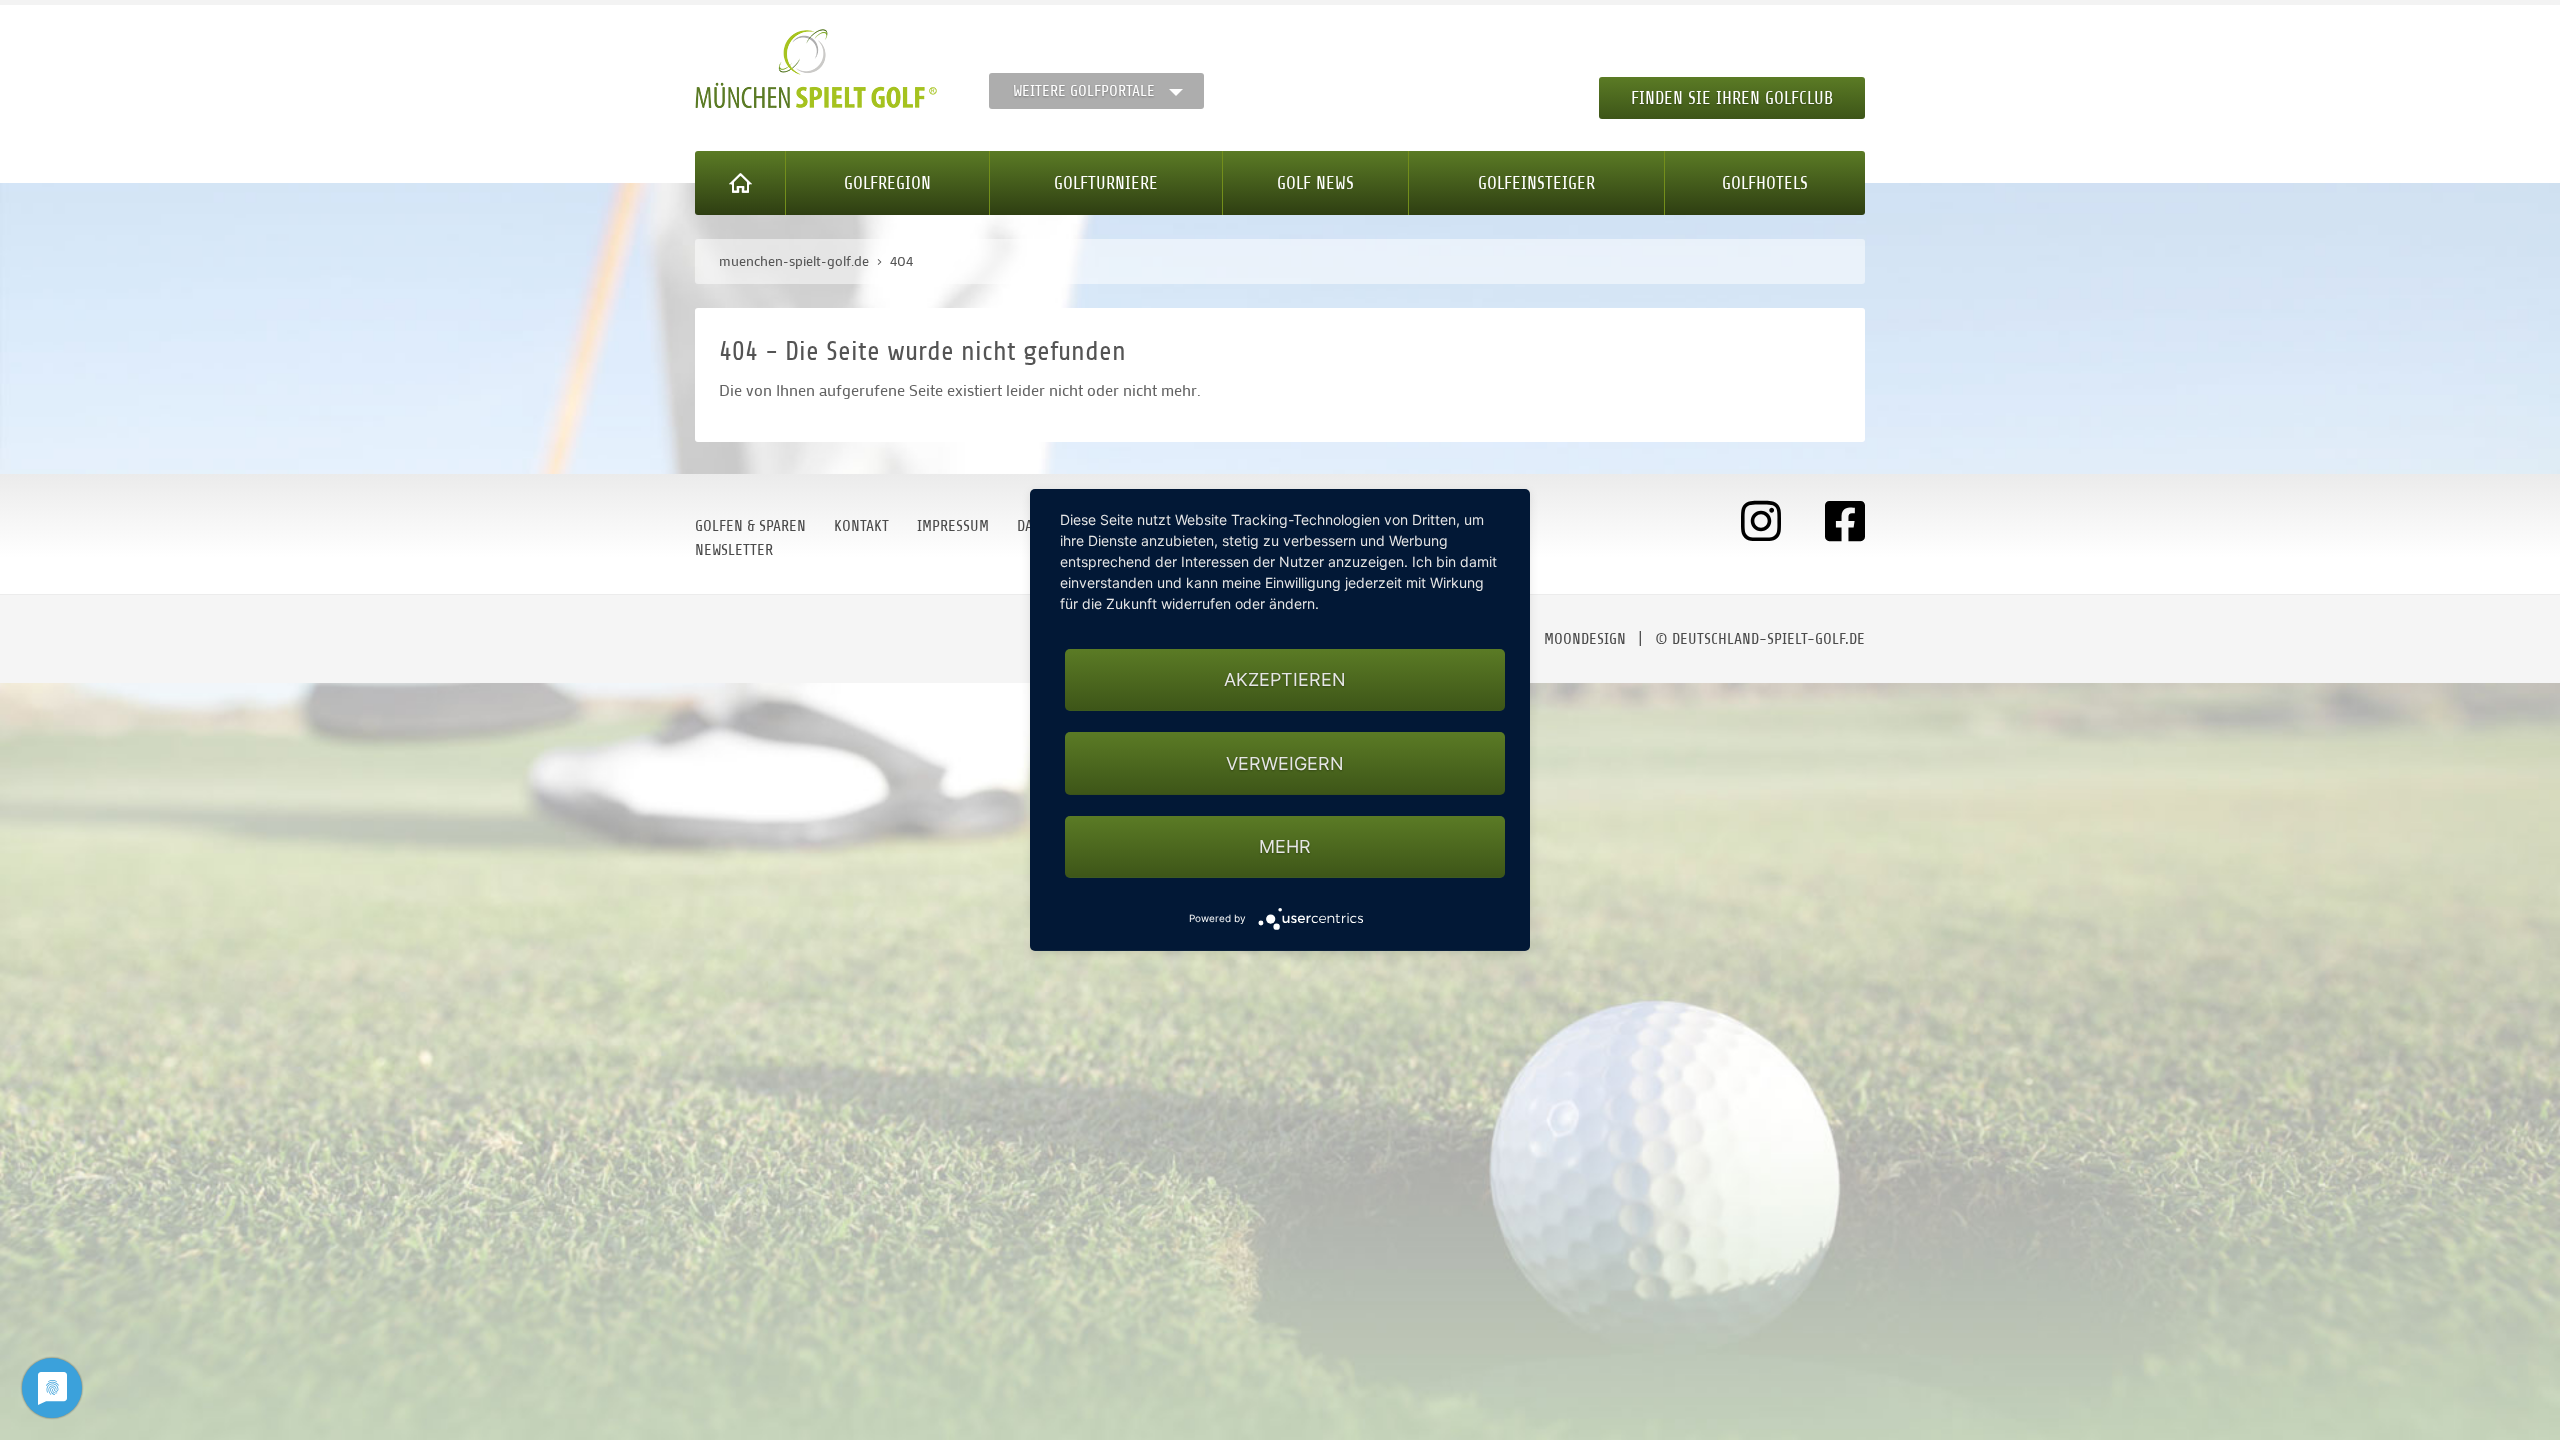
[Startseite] (740, 183)
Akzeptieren (1285, 679)
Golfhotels (1765, 183)
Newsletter (734, 550)
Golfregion (887, 183)
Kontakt (861, 526)
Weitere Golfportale (1084, 91)
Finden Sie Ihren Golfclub (1732, 98)
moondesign (1585, 639)
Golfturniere (1106, 183)
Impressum (953, 526)
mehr (1285, 846)
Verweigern (1285, 763)
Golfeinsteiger (1536, 183)
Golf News (1315, 183)
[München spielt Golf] (816, 69)
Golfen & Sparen (750, 526)
